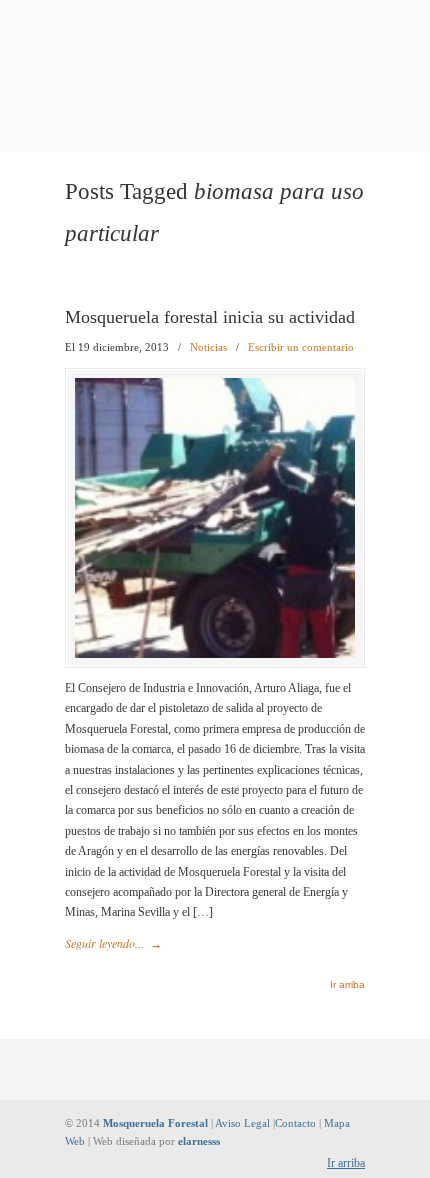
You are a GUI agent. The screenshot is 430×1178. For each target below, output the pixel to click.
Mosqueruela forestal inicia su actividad (210, 317)
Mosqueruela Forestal (215, 45)
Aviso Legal (242, 1123)
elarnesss (199, 1141)
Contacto (295, 1123)
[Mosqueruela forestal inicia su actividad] (215, 654)
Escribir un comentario (301, 347)
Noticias (208, 347)
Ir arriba (347, 985)
